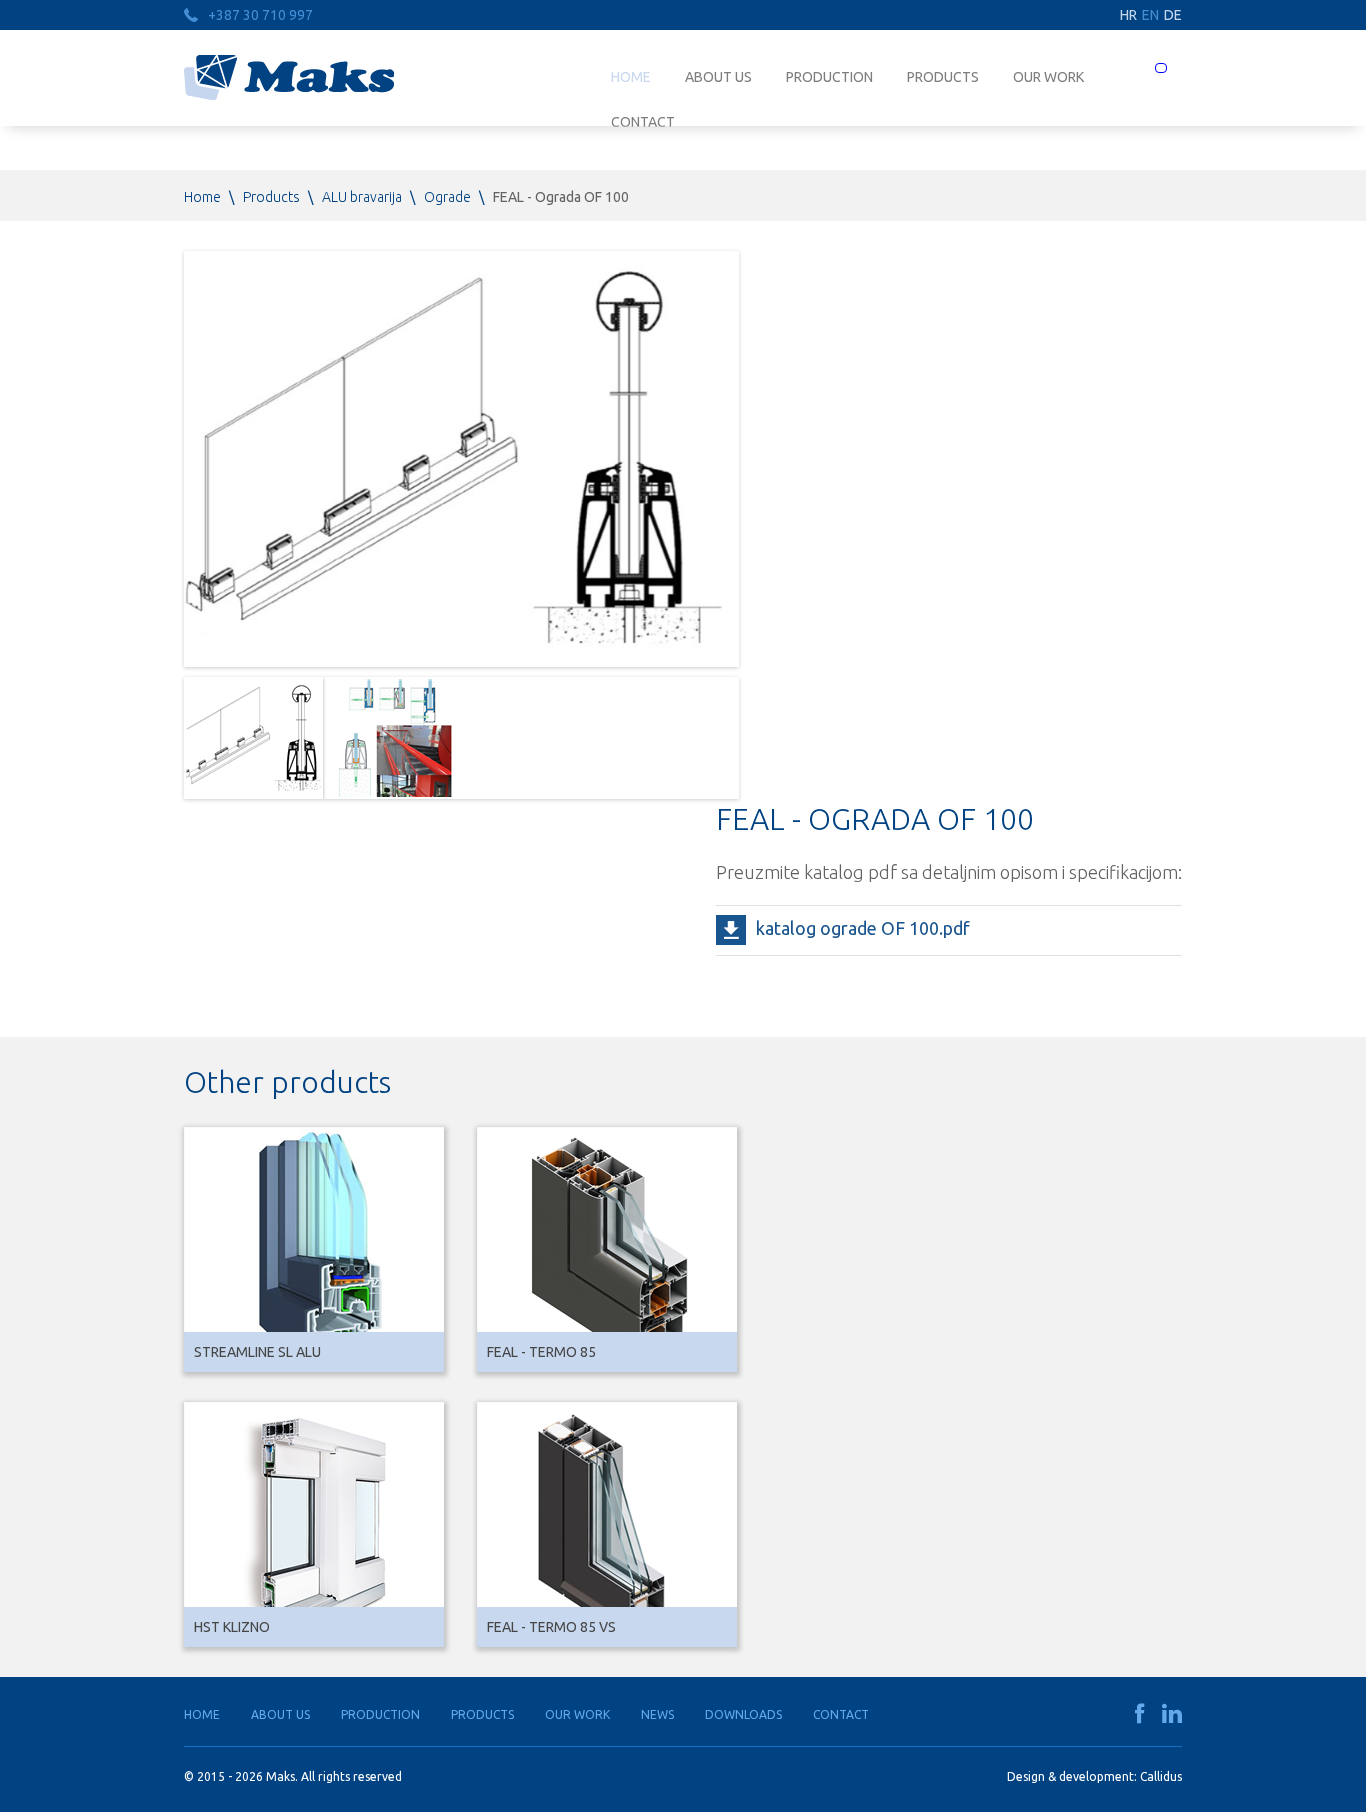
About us (718, 77)
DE (1173, 15)
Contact (841, 1714)
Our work (1048, 77)
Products (943, 77)
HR (1128, 15)
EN (1150, 15)
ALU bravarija (362, 197)
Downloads (743, 1714)
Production (829, 77)
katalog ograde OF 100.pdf (863, 928)
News (657, 1714)
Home (631, 77)
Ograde (447, 197)
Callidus (1161, 1776)
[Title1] (253, 738)
